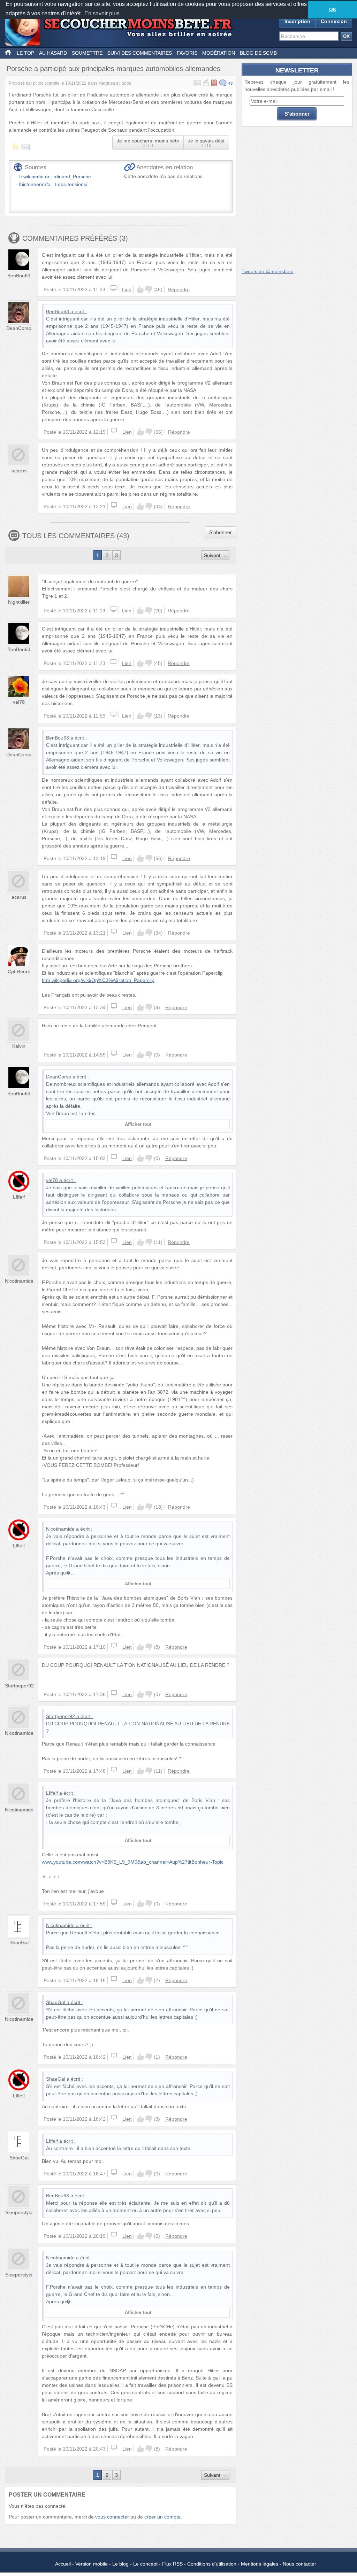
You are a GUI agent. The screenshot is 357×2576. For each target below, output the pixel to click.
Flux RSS (172, 2564)
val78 (19, 702)
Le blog (120, 2564)
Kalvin (19, 1046)
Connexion (334, 21)
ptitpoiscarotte (46, 83)
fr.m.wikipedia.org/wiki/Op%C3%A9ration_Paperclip (98, 980)
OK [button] (333, 9)
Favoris (187, 53)
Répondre (179, 289)
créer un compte (162, 2517)
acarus (19, 471)
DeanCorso (19, 328)
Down (149, 289)
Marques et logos (115, 83)
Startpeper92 (19, 1686)
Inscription (297, 21)
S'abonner (221, 532)
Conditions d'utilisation (212, 2564)
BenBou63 (19, 276)
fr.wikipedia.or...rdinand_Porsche (55, 177)
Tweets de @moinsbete (268, 271)
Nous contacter (299, 2564)
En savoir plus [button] (102, 13)
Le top (25, 53)
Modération (219, 53)
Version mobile (92, 2564)
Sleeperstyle (19, 2212)
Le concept (145, 2564)
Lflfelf (19, 1197)
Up (140, 289)
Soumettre (87, 53)
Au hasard (53, 53)
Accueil (63, 2564)
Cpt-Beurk (19, 972)
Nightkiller (19, 602)
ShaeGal (19, 1942)
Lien (127, 289)
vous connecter (112, 2517)
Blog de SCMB (258, 53)
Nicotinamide (19, 1281)
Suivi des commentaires (140, 53)
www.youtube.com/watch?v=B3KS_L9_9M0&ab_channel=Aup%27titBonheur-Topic (133, 1862)
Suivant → (215, 555)
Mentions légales (260, 2564)
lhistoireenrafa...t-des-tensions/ (53, 184)
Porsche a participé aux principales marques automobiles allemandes (113, 69)
